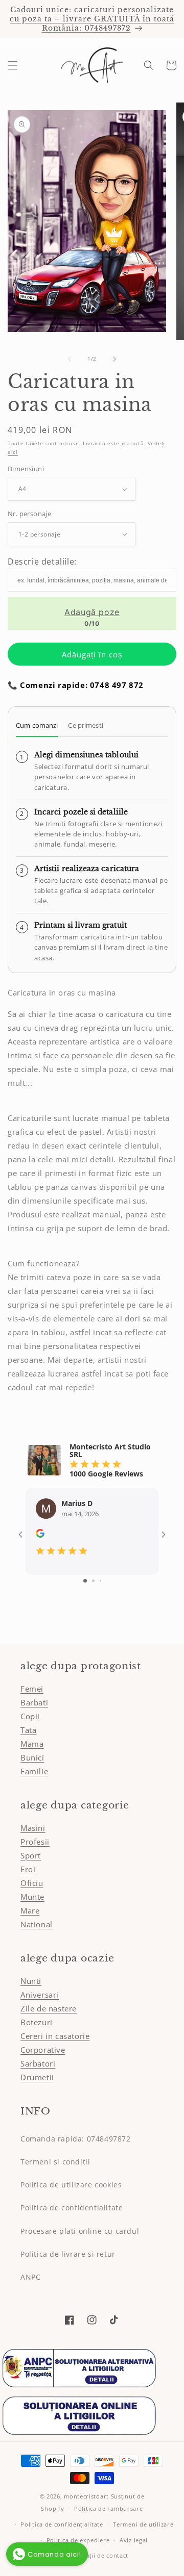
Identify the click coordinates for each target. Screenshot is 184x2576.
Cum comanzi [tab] (37, 725)
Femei (32, 1689)
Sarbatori (38, 2063)
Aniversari (40, 1995)
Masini (33, 1828)
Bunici (32, 1757)
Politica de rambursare (108, 2508)
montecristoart (86, 2496)
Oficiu (32, 1883)
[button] (13, 65)
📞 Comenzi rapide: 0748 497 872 (76, 685)
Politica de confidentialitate (72, 2208)
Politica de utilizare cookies (71, 2185)
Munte (32, 1897)
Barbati (34, 1702)
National (37, 1924)
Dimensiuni (26, 469)
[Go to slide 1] (85, 1581)
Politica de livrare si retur (68, 2254)
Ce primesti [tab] (85, 725)
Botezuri (37, 2022)
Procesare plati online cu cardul (80, 2231)
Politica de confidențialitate (62, 2524)
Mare (30, 1910)
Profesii (35, 1842)
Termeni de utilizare (143, 2524)
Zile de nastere (49, 2008)
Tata (28, 1730)
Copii (30, 1716)
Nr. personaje (29, 514)
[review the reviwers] (40, 1535)
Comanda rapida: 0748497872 (76, 2139)
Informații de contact (97, 2555)
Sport (31, 1855)
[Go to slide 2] (93, 1581)
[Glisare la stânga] (70, 359)
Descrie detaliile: (42, 562)
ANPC (30, 2277)
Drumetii (37, 2077)
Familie (34, 1771)
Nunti (31, 1981)
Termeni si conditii (55, 2162)
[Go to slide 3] (100, 1581)
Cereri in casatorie (55, 2036)
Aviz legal (134, 2540)
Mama (32, 1744)
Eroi (28, 1869)
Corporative (43, 2050)
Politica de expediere (78, 2540)
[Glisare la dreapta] (114, 359)
